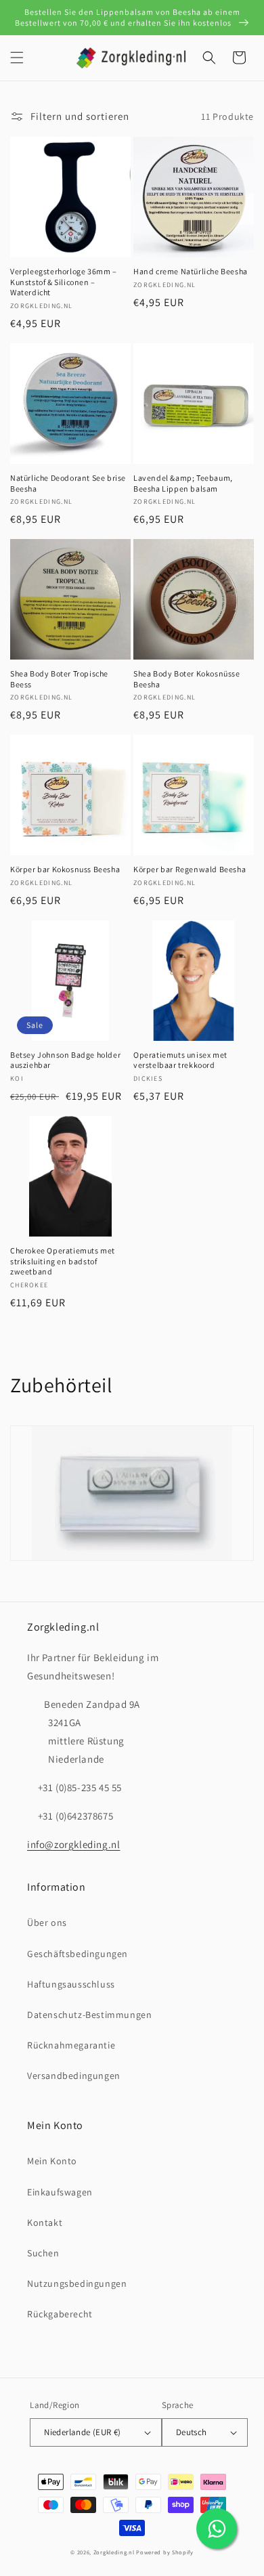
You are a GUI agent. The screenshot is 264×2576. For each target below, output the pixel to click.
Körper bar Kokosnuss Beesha (65, 869)
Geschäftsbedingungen (78, 1954)
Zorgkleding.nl (114, 2552)
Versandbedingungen (74, 2076)
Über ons (47, 1923)
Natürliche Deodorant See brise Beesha (68, 483)
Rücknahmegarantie (71, 2045)
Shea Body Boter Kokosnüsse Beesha (187, 679)
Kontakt (45, 2223)
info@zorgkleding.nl (73, 1844)
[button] (17, 58)
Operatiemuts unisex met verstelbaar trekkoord (180, 1060)
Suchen (43, 2253)
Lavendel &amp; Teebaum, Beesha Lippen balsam (183, 483)
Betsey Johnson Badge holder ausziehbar (65, 1060)
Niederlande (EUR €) (83, 2432)
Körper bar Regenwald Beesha (190, 869)
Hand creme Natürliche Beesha (191, 271)
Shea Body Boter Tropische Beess (59, 679)
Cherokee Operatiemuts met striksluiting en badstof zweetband (63, 1261)
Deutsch (192, 2432)
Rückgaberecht (60, 2314)
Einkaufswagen (60, 2192)
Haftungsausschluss (71, 1984)
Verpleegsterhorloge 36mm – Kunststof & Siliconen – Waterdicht (64, 282)
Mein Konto (52, 2161)
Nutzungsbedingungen (77, 2283)
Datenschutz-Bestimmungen (89, 2015)
